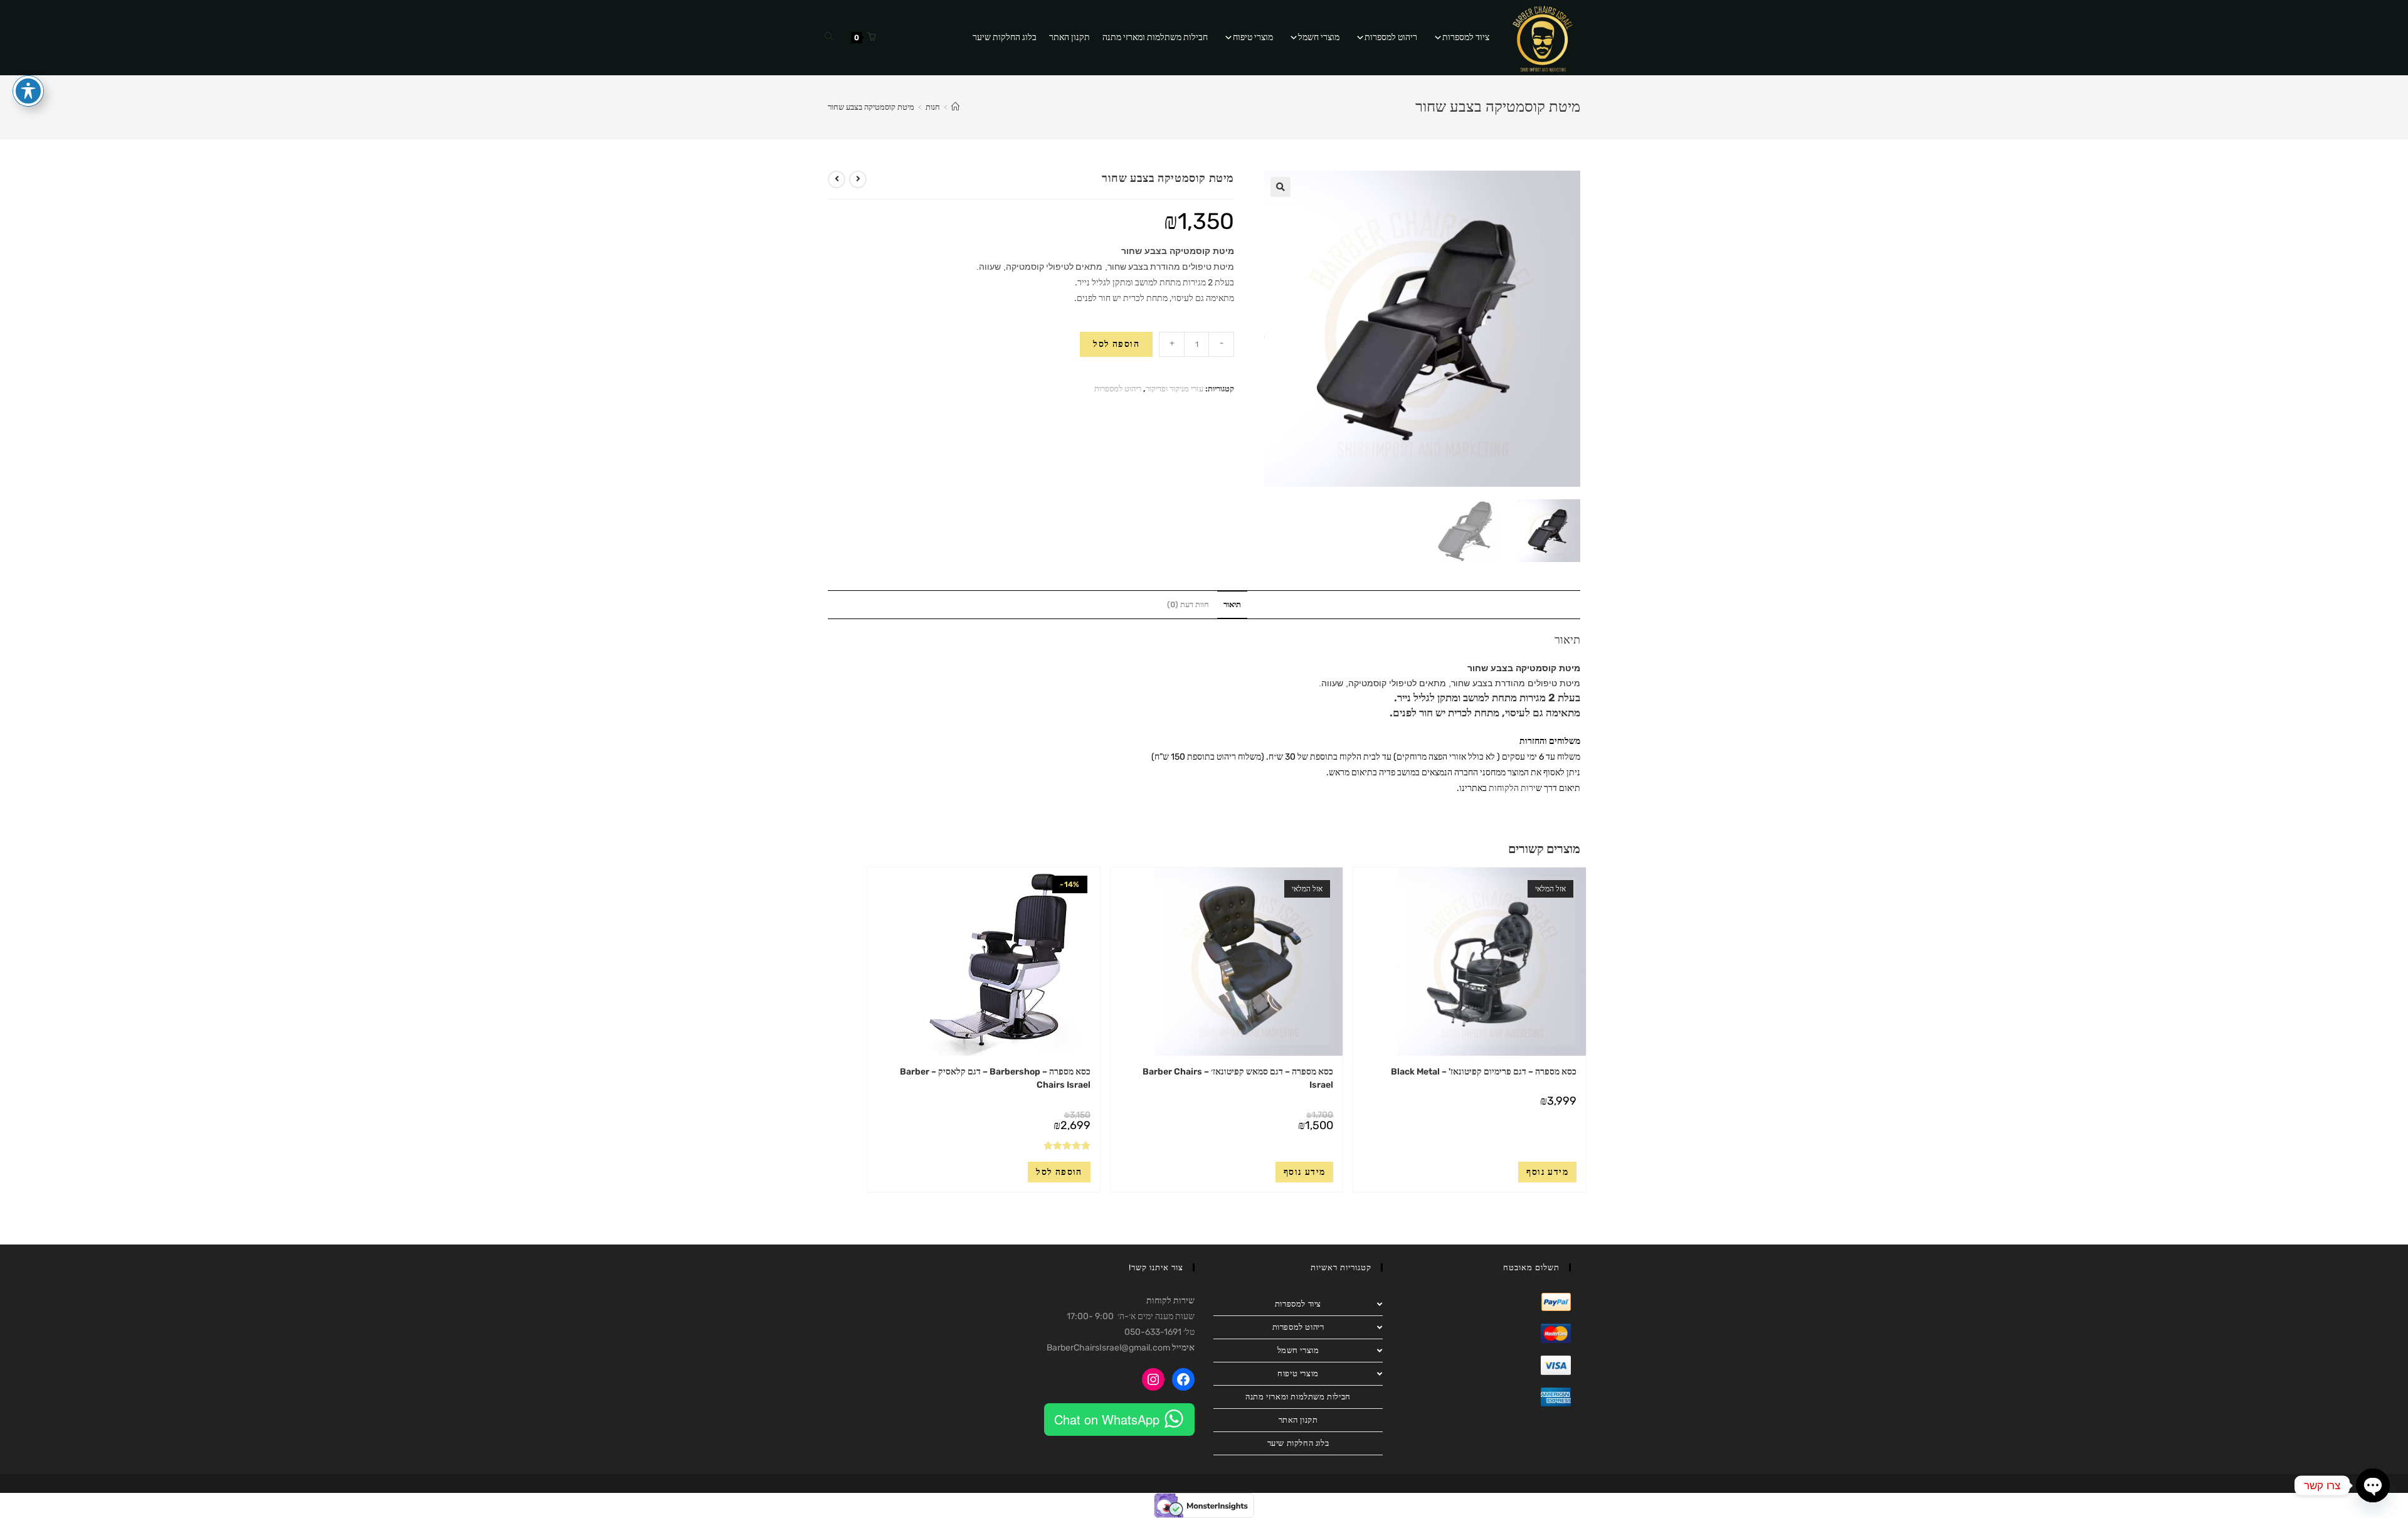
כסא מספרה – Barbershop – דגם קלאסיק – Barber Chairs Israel (995, 1078)
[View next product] (837, 179)
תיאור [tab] (1232, 604)
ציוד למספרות (1466, 37)
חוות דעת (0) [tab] (1188, 604)
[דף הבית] (955, 107)
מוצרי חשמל (1319, 37)
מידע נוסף (1547, 1172)
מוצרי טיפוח (1253, 37)
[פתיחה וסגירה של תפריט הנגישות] (28, 91)
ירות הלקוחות (1512, 788)
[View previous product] (858, 179)
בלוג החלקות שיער (1005, 37)
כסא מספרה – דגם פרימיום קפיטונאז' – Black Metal (1484, 1072)
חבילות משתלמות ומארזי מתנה (1155, 37)
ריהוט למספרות (1391, 37)
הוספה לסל (1116, 344)
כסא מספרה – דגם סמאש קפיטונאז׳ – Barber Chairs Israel (1238, 1078)
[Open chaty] (2373, 1485)
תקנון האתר (1069, 37)
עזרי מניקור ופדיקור (1175, 389)
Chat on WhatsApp (1107, 1419)
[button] (1281, 187)
